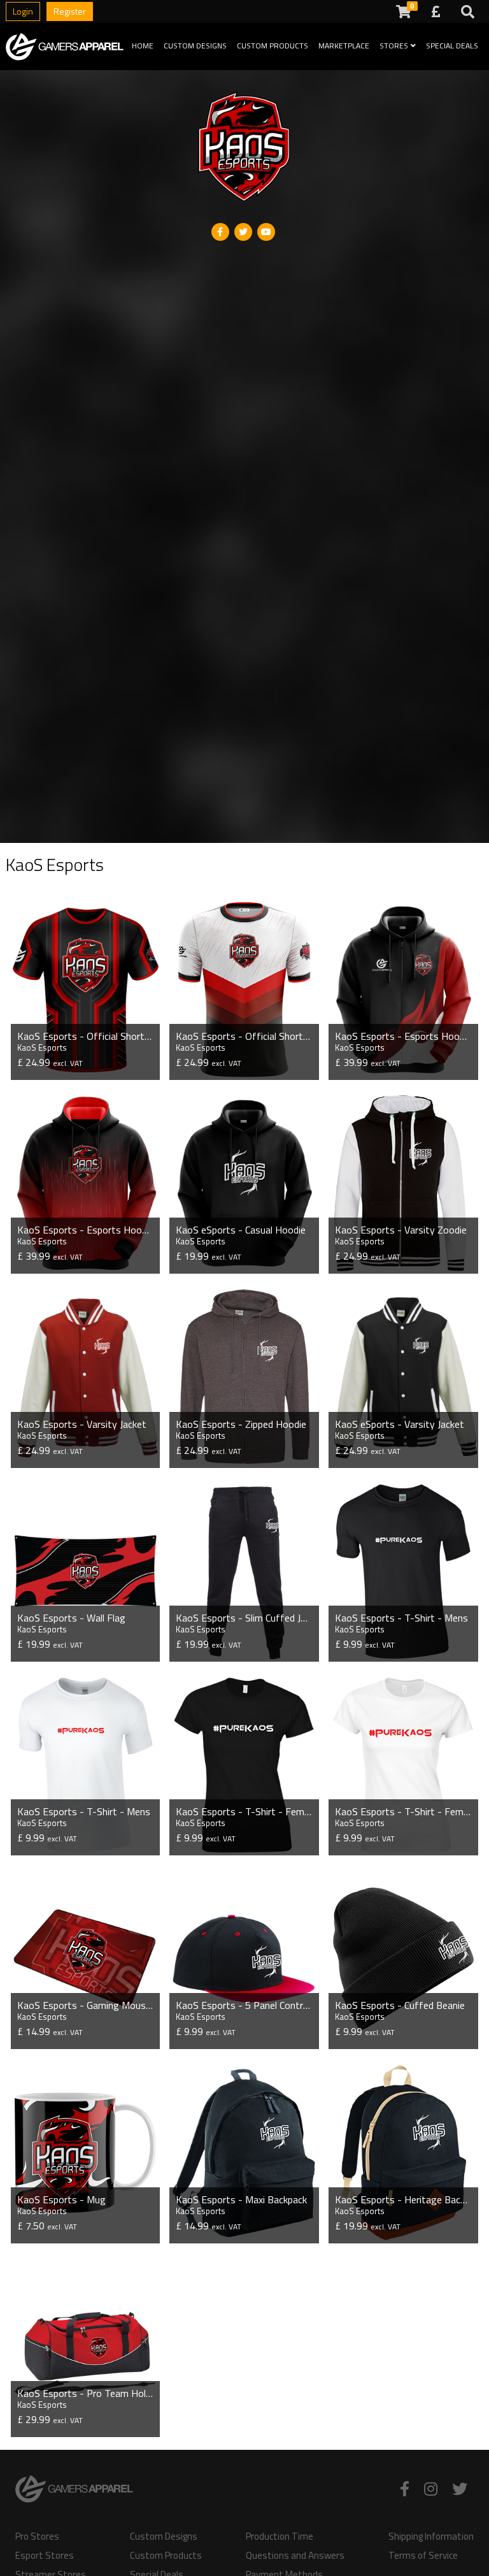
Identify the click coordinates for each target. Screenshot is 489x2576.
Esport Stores (45, 2556)
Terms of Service (423, 2556)
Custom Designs (195, 46)
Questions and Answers (295, 2556)
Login (23, 11)
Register (70, 11)
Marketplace (344, 46)
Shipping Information (431, 2536)
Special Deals (452, 46)
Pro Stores (37, 2536)
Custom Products (273, 46)
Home (143, 46)
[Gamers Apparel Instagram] (431, 2489)
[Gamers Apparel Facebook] (405, 2489)
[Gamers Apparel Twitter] (460, 2489)
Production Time (280, 2536)
